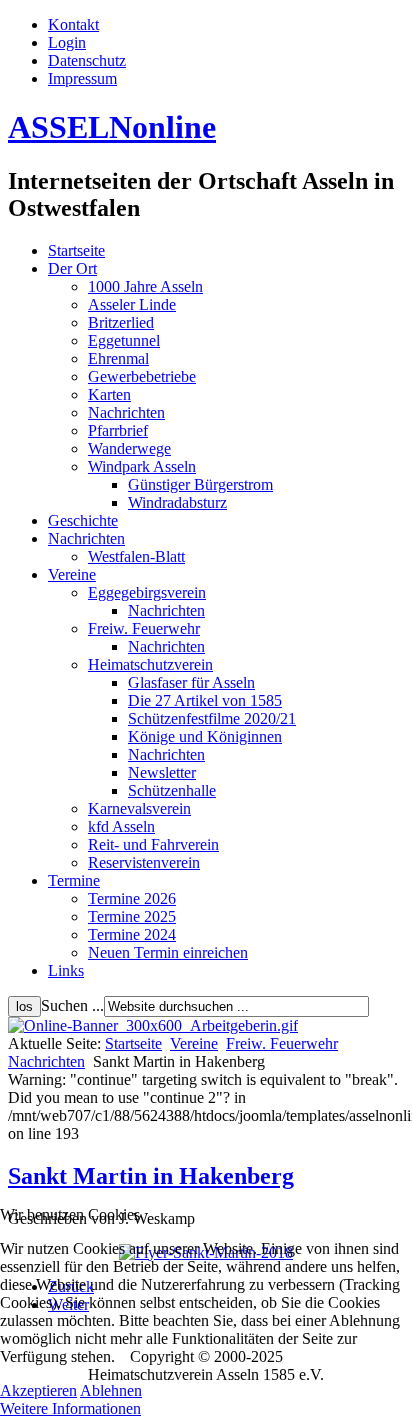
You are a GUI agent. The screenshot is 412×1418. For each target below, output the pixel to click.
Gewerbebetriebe (142, 376)
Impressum (82, 78)
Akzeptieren (38, 1390)
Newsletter (162, 772)
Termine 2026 (132, 898)
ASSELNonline (112, 127)
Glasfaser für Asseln (191, 682)
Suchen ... (72, 1005)
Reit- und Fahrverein (153, 844)
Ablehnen (111, 1390)
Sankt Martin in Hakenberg (151, 1176)
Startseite (76, 250)
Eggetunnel (124, 340)
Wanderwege (129, 448)
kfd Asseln (121, 826)
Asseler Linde (132, 304)
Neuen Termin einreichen (168, 952)
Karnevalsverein (139, 808)
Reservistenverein (144, 862)
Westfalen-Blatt (136, 556)
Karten (109, 394)
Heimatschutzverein (150, 664)
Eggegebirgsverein (147, 592)
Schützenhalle (172, 790)
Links (66, 970)
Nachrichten (126, 412)
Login (67, 42)
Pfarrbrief (118, 430)
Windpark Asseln (142, 466)
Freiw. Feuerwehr (144, 628)
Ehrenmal (118, 358)
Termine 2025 (132, 916)
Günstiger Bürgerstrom (200, 484)
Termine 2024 (132, 934)
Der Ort (72, 268)
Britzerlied (121, 322)
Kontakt (73, 24)
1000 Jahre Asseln (145, 286)
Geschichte (83, 520)
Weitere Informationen (70, 1408)
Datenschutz (87, 60)
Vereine (72, 574)
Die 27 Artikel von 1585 (205, 700)
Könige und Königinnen (205, 736)
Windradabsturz (177, 502)
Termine (74, 880)
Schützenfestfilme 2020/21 (212, 718)
